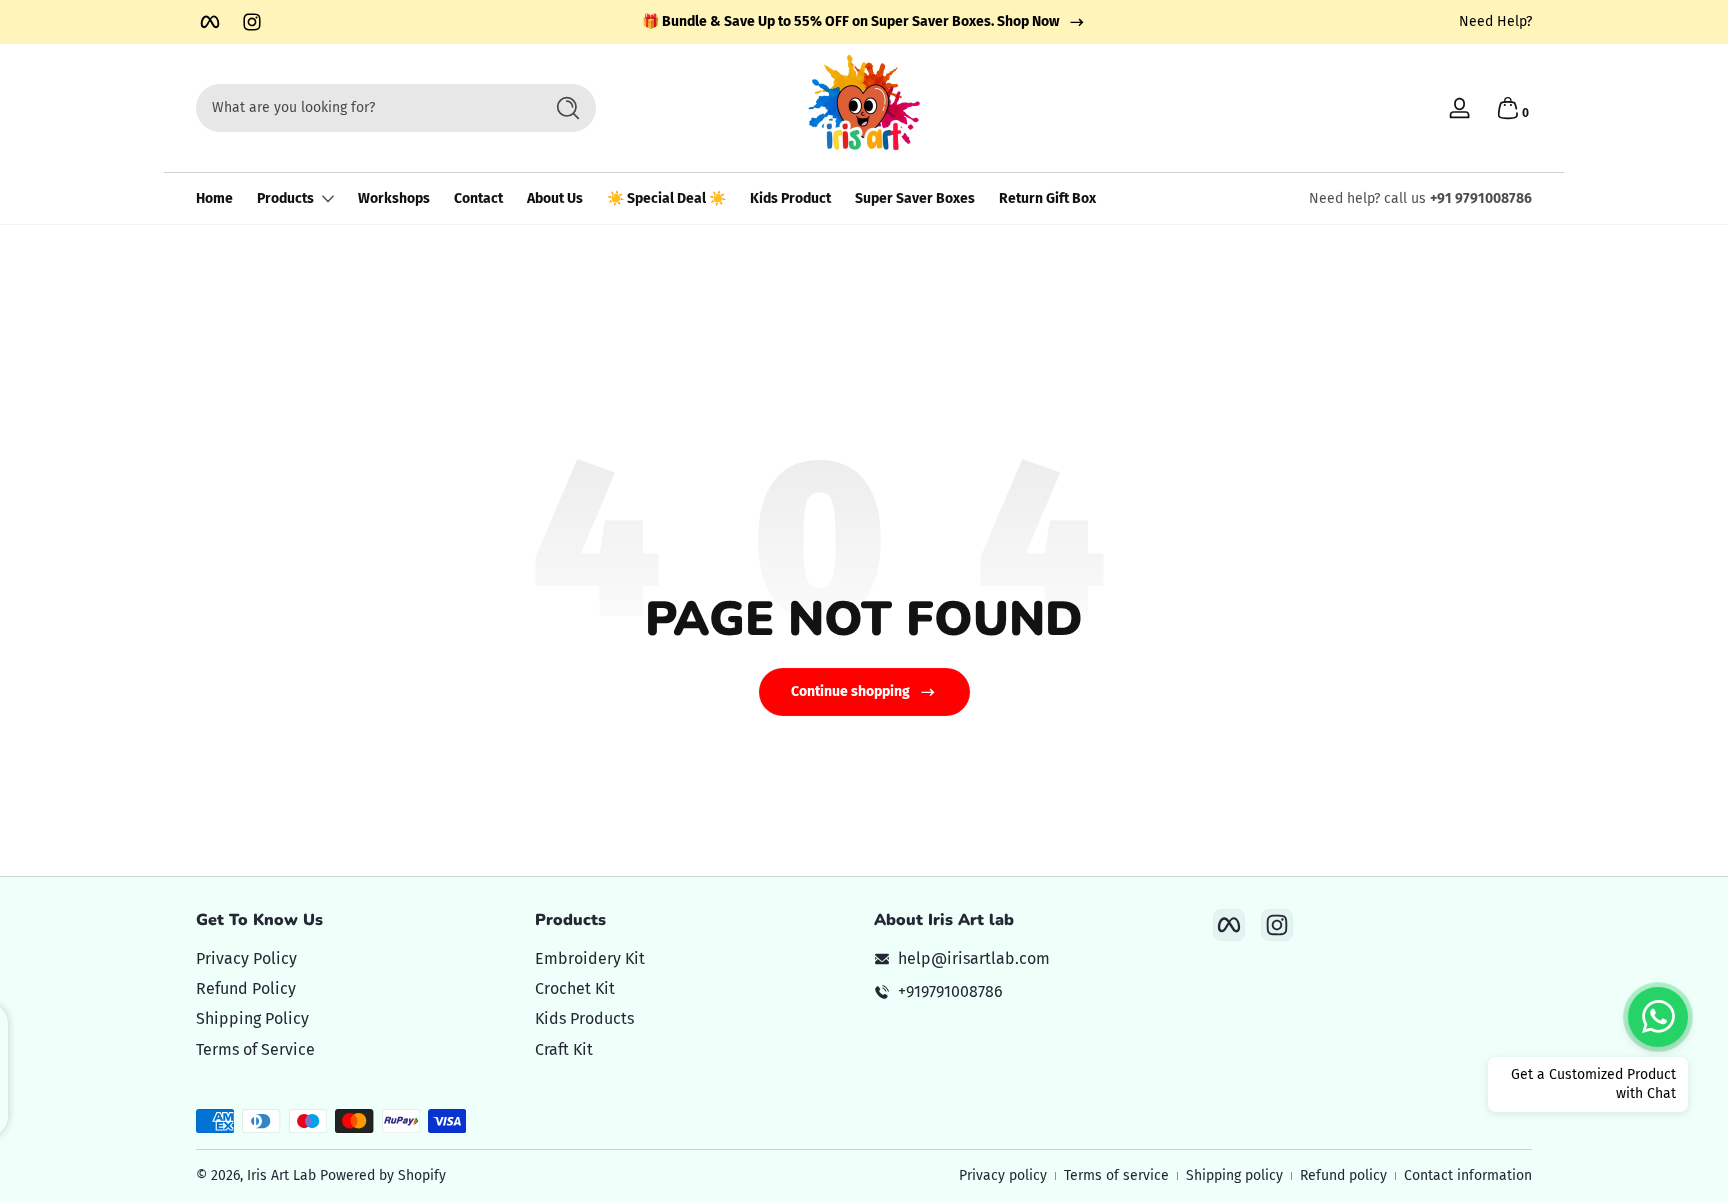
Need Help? (1495, 21)
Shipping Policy (252, 1018)
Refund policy (1343, 1175)
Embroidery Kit (590, 958)
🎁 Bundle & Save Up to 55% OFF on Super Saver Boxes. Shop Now (850, 21)
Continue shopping (850, 691)
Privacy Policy (246, 958)
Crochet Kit (575, 988)
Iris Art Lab (281, 1175)
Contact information (1468, 1175)
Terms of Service (255, 1049)
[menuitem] (355, 959)
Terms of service (1116, 1175)
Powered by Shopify (383, 1175)
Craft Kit (564, 1049)
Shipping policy (1234, 1175)
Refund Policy (246, 988)
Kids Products (584, 1018)
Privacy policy (1003, 1175)
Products (285, 198)
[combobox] (364, 108)
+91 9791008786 (1481, 198)
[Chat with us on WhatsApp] (1658, 1017)
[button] (1508, 108)
